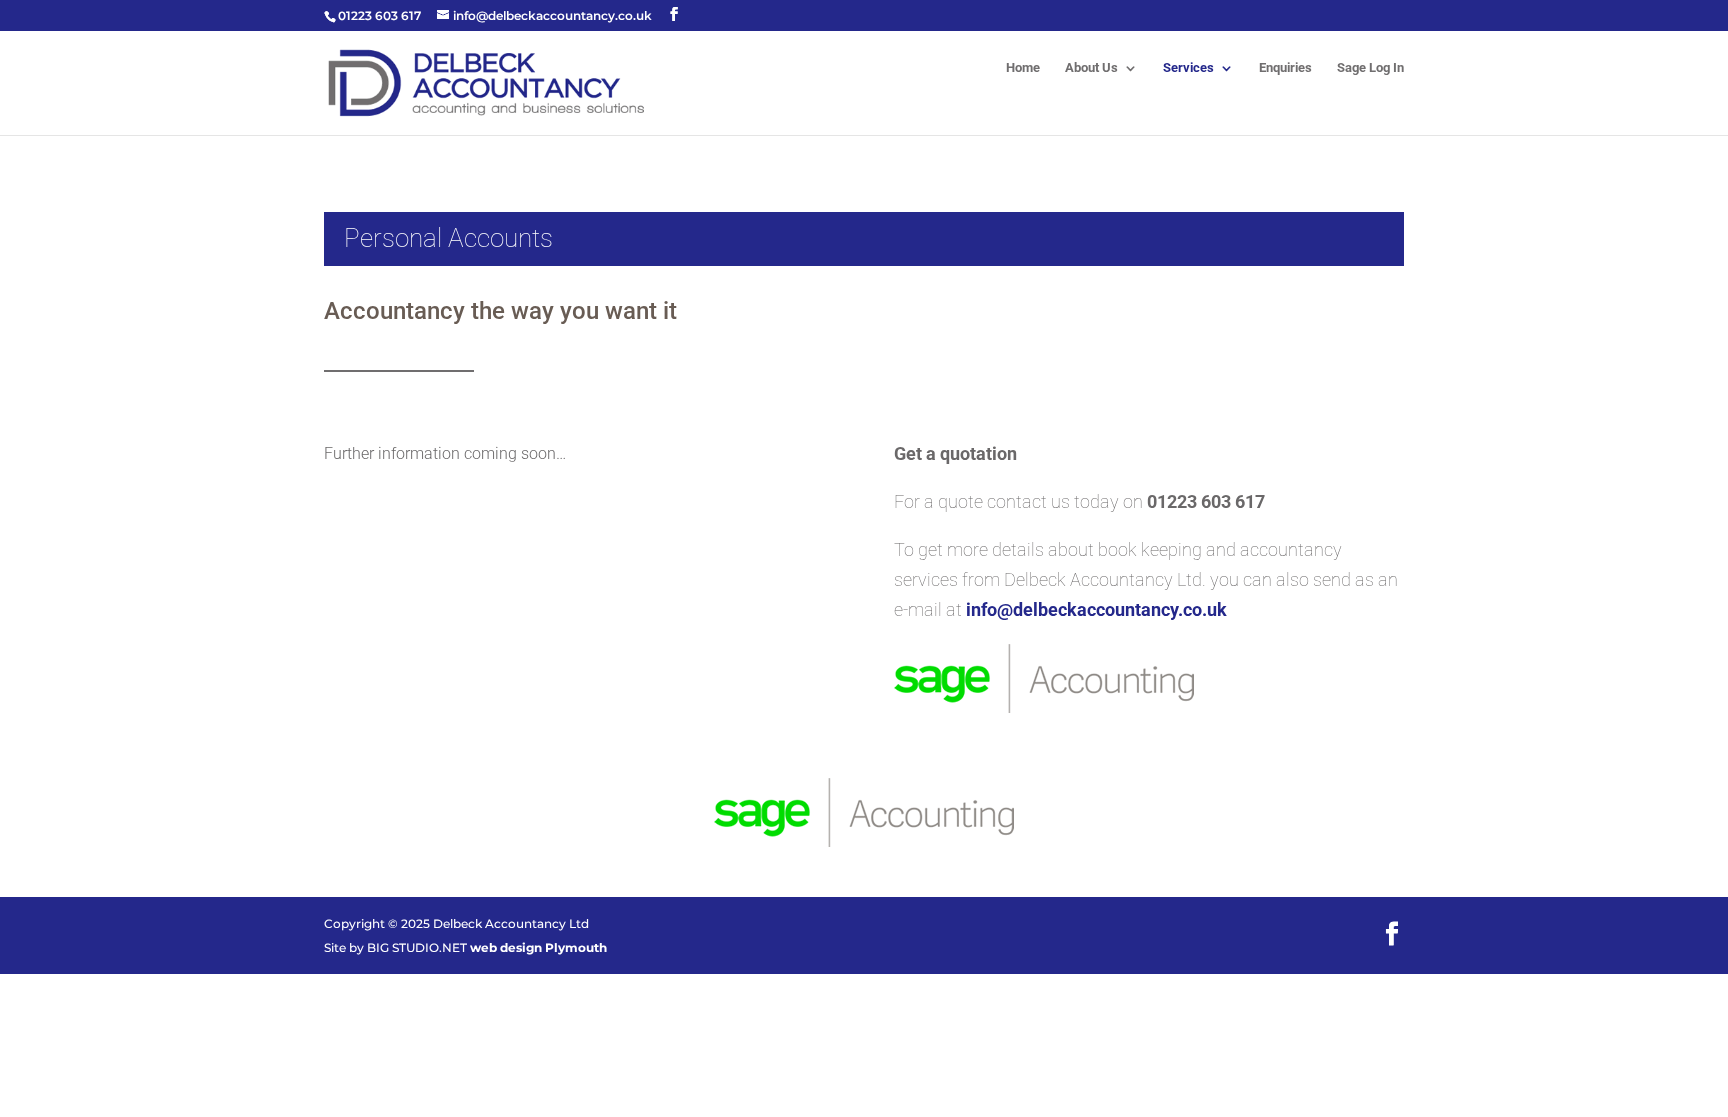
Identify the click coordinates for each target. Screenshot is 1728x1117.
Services (1188, 68)
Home (1023, 68)
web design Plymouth (538, 947)
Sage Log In (1370, 68)
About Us (1091, 68)
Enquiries (1285, 68)
